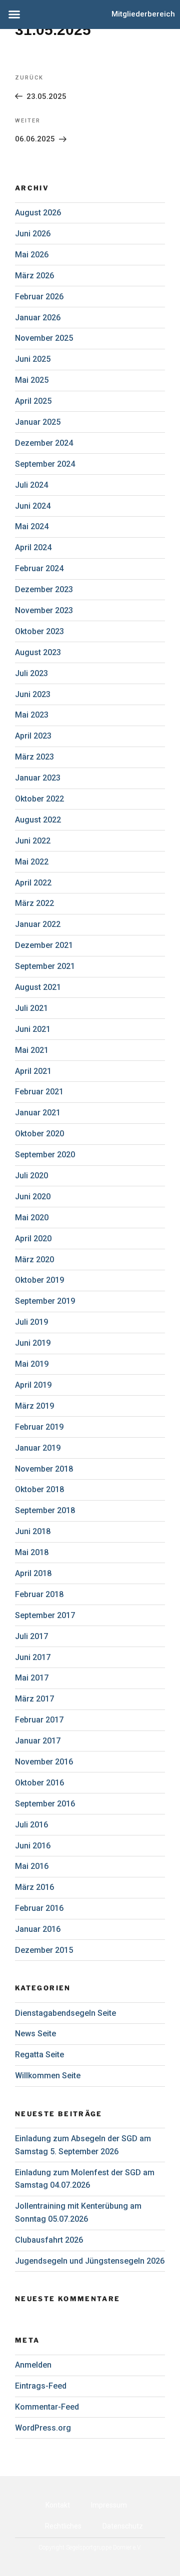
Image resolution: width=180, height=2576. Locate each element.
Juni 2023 (33, 694)
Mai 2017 (32, 1678)
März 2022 (34, 903)
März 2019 (34, 1406)
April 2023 (33, 736)
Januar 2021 (38, 1113)
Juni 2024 (33, 506)
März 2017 (34, 1699)
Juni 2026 (33, 234)
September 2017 (45, 1615)
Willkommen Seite (48, 2076)
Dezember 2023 (44, 589)
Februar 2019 (39, 1427)
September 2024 (45, 464)
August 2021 (38, 987)
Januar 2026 (38, 318)
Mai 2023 (32, 715)
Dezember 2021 (44, 945)
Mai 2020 (32, 1218)
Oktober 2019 (39, 1280)
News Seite (35, 2034)
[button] (14, 14)
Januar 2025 (38, 422)
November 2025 (44, 338)
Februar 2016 (39, 1908)
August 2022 (38, 820)
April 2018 (33, 1573)
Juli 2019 (31, 1322)
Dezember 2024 (44, 443)
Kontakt (58, 2505)
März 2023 (34, 757)
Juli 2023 (31, 673)
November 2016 (44, 1762)
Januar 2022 (38, 924)
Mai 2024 (32, 526)
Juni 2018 (33, 1531)
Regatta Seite (39, 2055)
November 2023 (44, 610)
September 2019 (45, 1301)
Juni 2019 (33, 1343)
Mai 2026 (32, 255)
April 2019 (33, 1385)
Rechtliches (63, 2526)
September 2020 (45, 1155)
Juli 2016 (31, 1825)
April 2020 (33, 1239)
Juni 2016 (33, 1846)
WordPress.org (43, 2428)
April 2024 (33, 547)
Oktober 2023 (39, 631)
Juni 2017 (33, 1657)
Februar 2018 (39, 1594)
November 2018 (44, 1469)
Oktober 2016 (39, 1783)
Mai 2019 (32, 1364)
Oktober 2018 (39, 1489)
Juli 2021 (31, 1008)
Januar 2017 (38, 1741)
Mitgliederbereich (143, 14)
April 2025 (33, 401)
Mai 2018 (32, 1552)
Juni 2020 (33, 1197)
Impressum (109, 2505)
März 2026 (34, 276)
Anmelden (33, 2365)
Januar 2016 (38, 1929)
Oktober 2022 (39, 799)
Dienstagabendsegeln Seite (65, 2013)
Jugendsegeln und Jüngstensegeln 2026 (90, 2261)
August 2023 (38, 652)
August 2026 (38, 213)
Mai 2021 (32, 1050)
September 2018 (45, 1510)
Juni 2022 (33, 841)
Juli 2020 (31, 1176)
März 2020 (34, 1260)
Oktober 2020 (39, 1134)
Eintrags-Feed (41, 2386)
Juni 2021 (33, 1029)
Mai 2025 (32, 380)
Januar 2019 (38, 1448)
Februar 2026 (39, 297)
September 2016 (45, 1804)
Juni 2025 (33, 359)
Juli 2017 (31, 1636)
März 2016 (34, 1887)
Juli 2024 (31, 485)
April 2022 (33, 883)
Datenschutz (123, 2526)
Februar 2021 (39, 1092)
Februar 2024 (39, 568)
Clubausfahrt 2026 (49, 2240)
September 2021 (45, 966)
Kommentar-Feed (47, 2407)
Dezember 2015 (44, 1950)
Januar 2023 (38, 778)
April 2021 (33, 1071)
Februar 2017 (39, 1720)
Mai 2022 (32, 862)
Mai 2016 (32, 1866)
